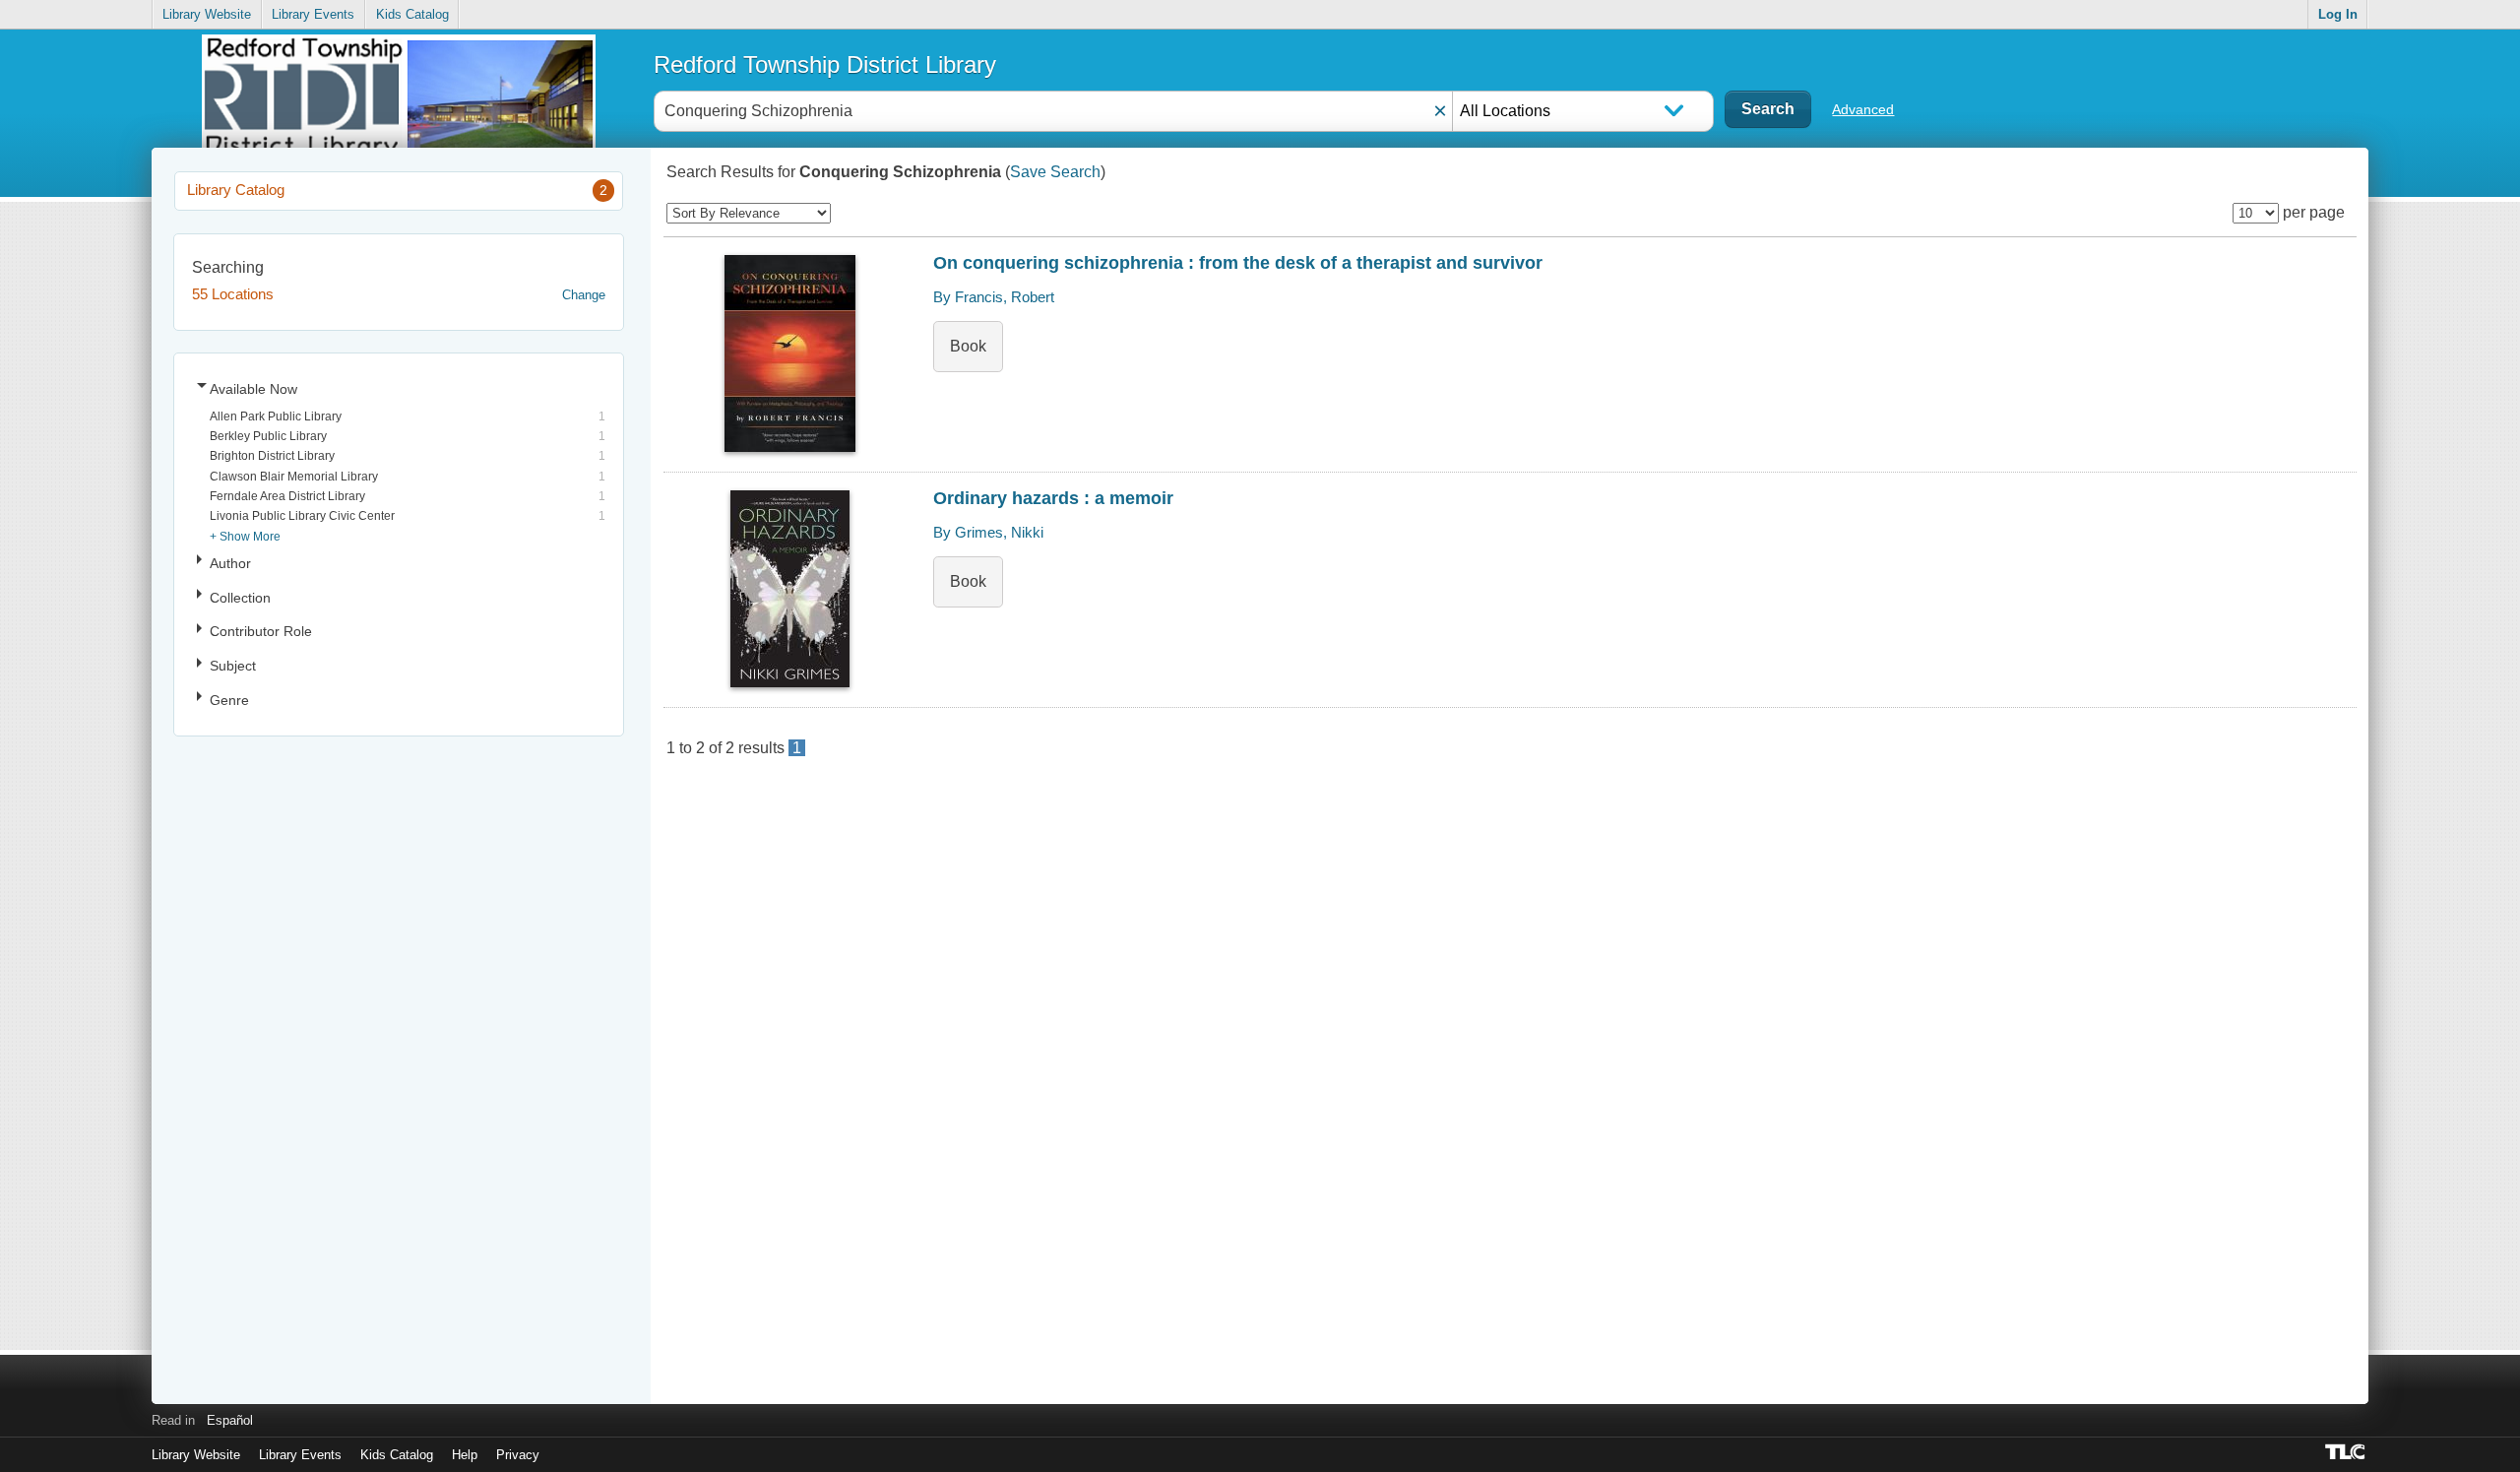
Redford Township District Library (825, 64)
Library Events (313, 14)
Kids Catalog (412, 14)
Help (465, 1455)
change (584, 295)
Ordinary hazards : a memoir (1053, 498)
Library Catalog (397, 190)
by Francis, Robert (994, 297)
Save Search (1055, 172)
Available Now (253, 389)
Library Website (207, 14)
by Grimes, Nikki (988, 532)
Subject (233, 666)
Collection (240, 598)
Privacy (518, 1455)
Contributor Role (261, 631)
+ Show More (245, 536)
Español (230, 1420)
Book (968, 346)
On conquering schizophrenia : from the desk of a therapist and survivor (1238, 263)
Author (230, 563)
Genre (229, 700)
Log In (2338, 14)
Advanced (1863, 109)
